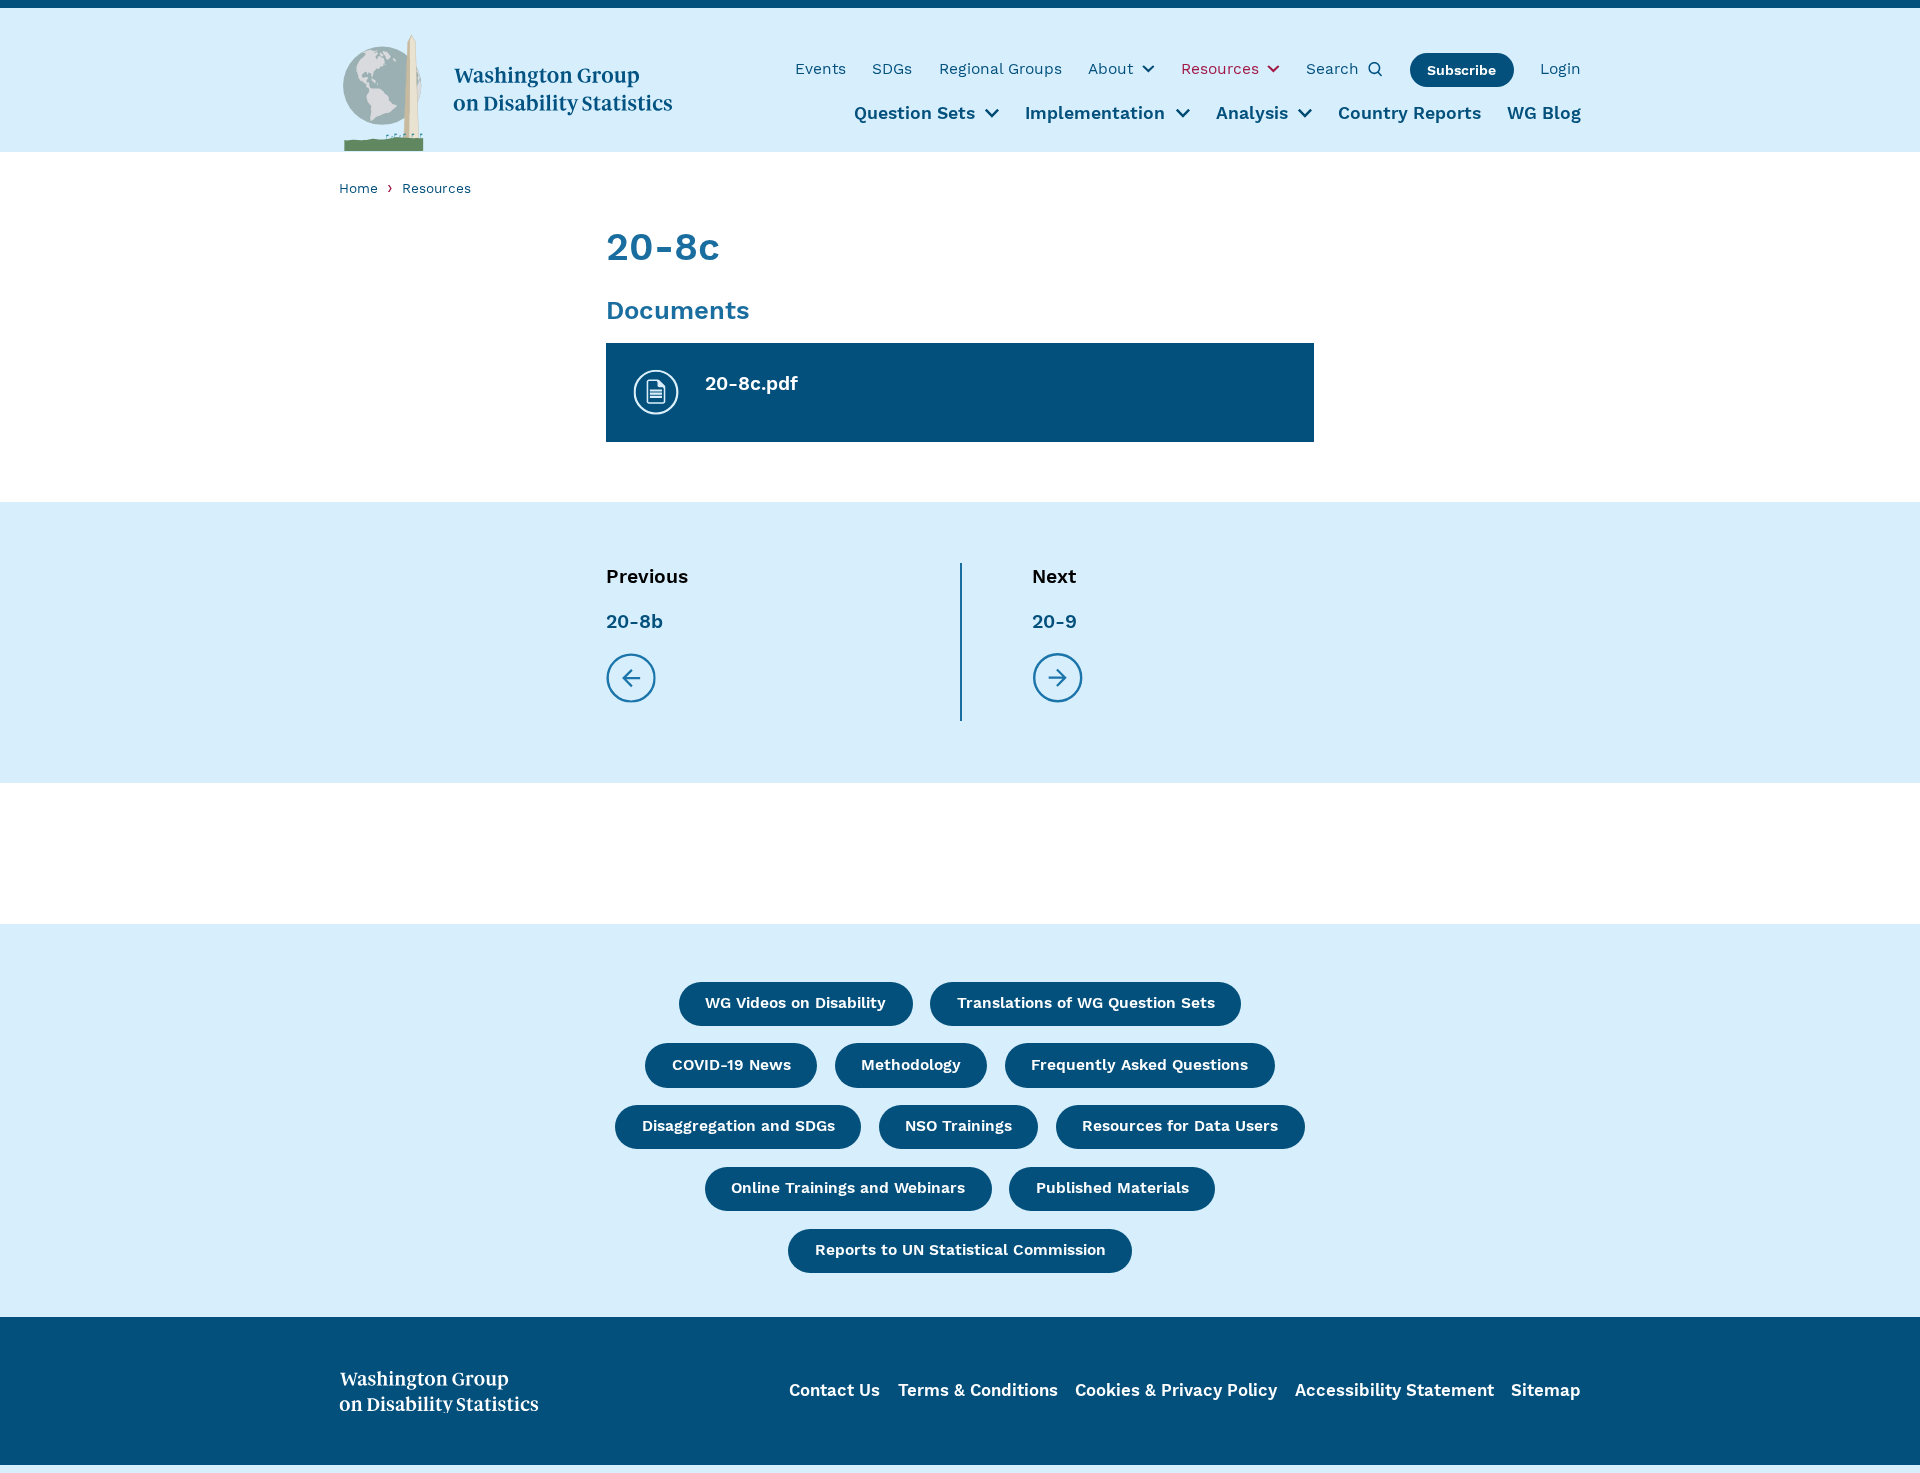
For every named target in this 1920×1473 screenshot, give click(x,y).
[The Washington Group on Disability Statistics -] (507, 91)
